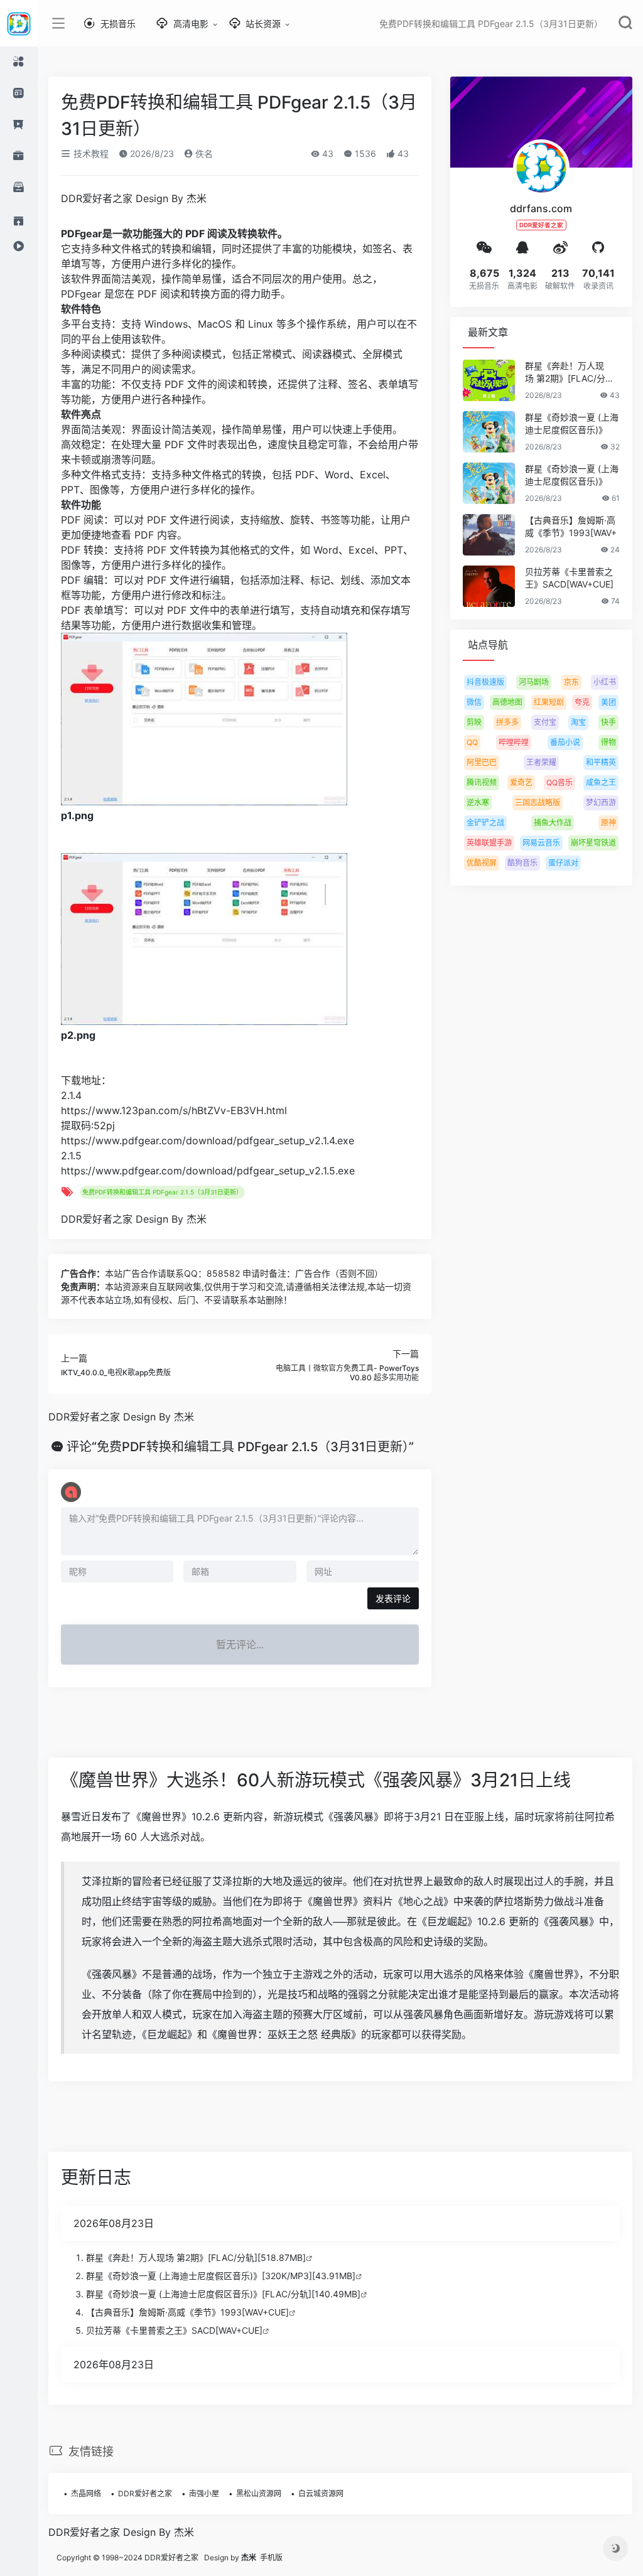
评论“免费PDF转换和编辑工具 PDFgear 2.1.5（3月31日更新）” (240, 1447)
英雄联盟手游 (489, 843)
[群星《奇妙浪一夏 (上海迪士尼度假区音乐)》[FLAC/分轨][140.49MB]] (489, 483)
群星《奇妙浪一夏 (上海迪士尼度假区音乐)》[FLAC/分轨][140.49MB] (223, 2294)
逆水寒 (478, 802)
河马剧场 (534, 682)
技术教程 (90, 153)
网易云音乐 (541, 843)
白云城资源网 (321, 2493)
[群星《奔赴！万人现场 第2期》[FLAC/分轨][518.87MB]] (489, 380)
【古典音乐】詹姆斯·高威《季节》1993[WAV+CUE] (187, 2312)
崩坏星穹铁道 (593, 843)
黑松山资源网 (259, 2493)
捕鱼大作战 (553, 823)
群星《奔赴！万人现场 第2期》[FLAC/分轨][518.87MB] (196, 2257)
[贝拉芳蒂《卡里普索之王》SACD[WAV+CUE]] (489, 586)
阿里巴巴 (482, 762)
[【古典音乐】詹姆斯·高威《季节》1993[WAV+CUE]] (489, 535)
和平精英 (601, 762)
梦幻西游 (601, 802)
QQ (472, 742)
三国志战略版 (538, 802)
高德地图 (507, 702)
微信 (474, 702)
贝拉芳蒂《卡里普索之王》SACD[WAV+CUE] (569, 578)
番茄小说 (565, 742)
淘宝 (578, 722)
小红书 (605, 682)
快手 (608, 722)
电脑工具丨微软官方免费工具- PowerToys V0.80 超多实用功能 (347, 1372)
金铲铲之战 (485, 823)
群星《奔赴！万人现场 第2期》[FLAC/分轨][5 (571, 373)
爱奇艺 (521, 782)
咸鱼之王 (601, 782)
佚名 (203, 153)
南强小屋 (204, 2493)
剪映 (474, 722)
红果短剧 (549, 702)
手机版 (271, 2557)
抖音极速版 (485, 682)
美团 (608, 702)
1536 (364, 153)
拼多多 (507, 722)
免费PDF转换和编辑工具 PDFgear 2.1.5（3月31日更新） (162, 1192)
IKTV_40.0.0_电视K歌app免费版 (116, 1372)
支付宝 (545, 722)
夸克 (582, 702)
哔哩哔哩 (514, 742)
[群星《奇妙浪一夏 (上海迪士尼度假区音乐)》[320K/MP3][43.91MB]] (489, 432)
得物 (608, 742)
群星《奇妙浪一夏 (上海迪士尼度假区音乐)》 (572, 423)
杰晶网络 (86, 2493)
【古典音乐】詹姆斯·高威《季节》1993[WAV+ (571, 526)
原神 (608, 823)
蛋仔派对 (563, 863)
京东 (571, 682)
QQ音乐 (559, 782)
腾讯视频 (482, 782)
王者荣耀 (541, 762)
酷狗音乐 (522, 863)
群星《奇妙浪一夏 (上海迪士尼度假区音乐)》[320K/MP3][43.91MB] (221, 2276)
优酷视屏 (482, 863)
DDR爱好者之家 (145, 2493)
